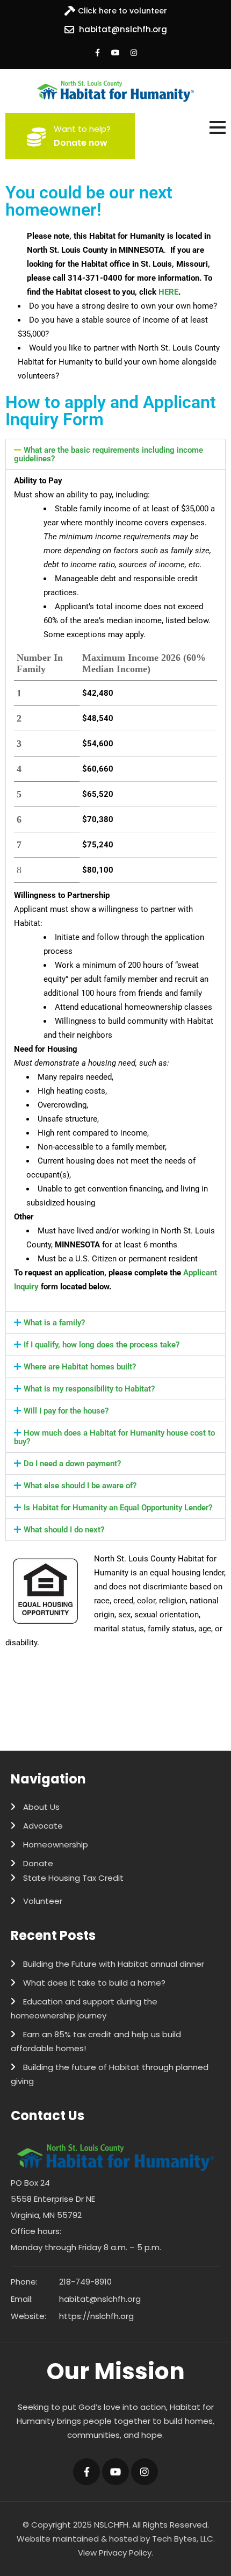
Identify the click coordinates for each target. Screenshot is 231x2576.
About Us (41, 1807)
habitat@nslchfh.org (123, 29)
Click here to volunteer (122, 11)
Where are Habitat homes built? (80, 1367)
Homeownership (56, 1844)
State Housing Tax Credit (73, 1878)
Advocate (43, 1826)
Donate (38, 1863)
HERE (168, 292)
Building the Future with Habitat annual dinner (114, 1964)
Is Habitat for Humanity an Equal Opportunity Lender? (118, 1508)
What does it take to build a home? (94, 1983)
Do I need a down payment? (72, 1464)
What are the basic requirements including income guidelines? (109, 454)
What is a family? (54, 1323)
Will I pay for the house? (66, 1411)
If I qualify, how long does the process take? (102, 1345)
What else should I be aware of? (80, 1486)
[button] (115, 454)
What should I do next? (64, 1530)
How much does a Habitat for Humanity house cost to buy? (114, 1437)
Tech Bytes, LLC (183, 2539)
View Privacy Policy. (115, 2553)
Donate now (81, 143)
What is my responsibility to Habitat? (89, 1389)
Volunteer (43, 1901)
